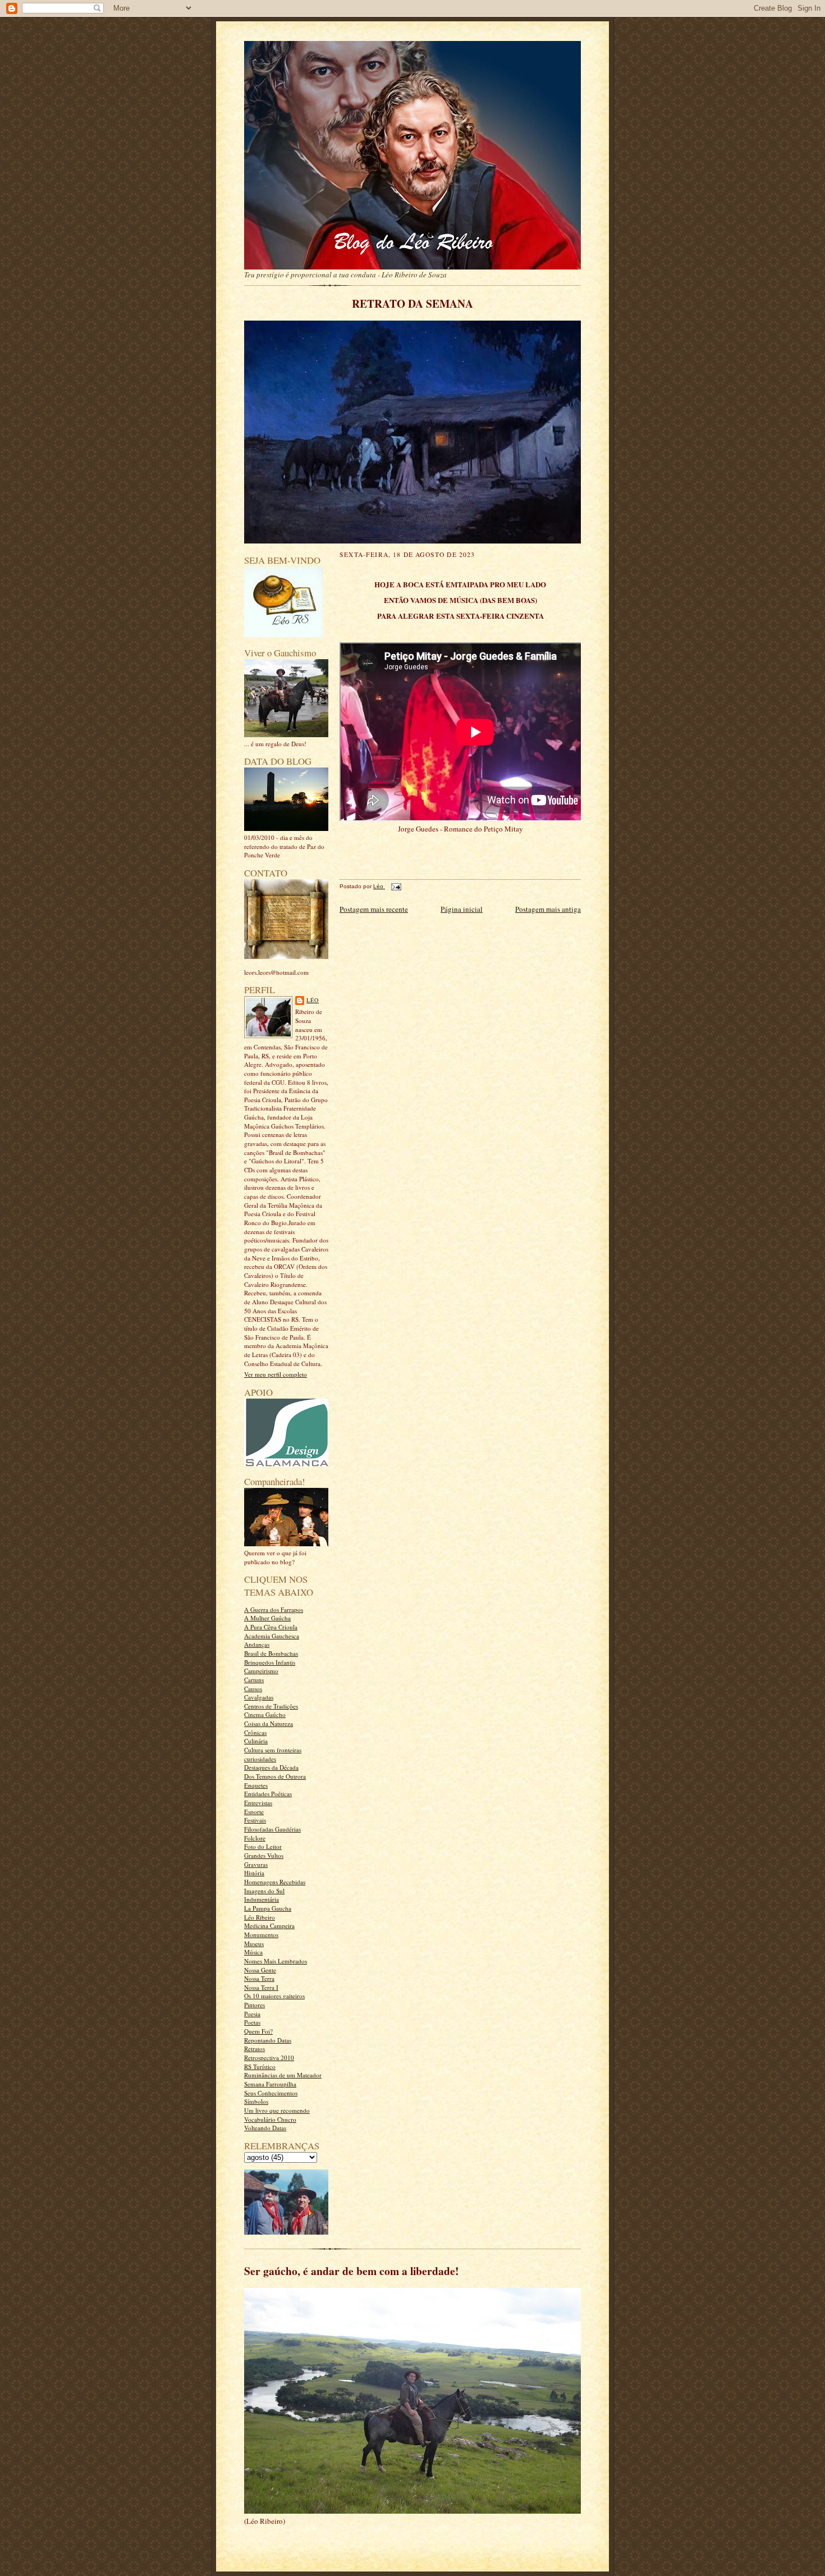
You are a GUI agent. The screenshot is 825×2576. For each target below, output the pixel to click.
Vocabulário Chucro (270, 2119)
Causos (253, 1689)
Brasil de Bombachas (271, 1653)
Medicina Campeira (269, 1926)
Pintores (255, 2005)
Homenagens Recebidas (275, 1882)
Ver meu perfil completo (276, 1374)
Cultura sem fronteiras (273, 1750)
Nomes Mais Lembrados (276, 1961)
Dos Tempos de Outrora (275, 1776)
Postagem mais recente (374, 909)
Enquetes (256, 1785)
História (254, 1873)
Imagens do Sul (264, 1891)
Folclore (255, 1838)
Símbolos (256, 2101)
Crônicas (255, 1732)
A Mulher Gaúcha (267, 1618)
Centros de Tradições (271, 1706)
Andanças (257, 1644)
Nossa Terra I (261, 1987)
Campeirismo (261, 1671)
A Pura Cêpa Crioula (271, 1627)
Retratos (255, 2049)
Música (253, 1952)
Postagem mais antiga (548, 909)
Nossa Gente (260, 1970)
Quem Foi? (258, 2031)
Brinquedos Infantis (270, 1662)
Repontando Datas (268, 2040)
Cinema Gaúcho (265, 1714)
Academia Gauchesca (272, 1636)
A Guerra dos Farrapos (274, 1609)
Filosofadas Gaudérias (272, 1829)
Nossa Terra (259, 1978)
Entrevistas (258, 1803)
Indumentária (262, 1899)
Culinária (256, 1741)
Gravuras (256, 1864)
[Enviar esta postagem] (395, 886)
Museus (254, 1944)
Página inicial (462, 909)
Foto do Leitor (263, 1846)
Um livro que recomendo (277, 2110)
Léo (313, 1000)
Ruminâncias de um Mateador (283, 2075)
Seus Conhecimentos (271, 2093)
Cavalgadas (259, 1697)
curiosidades (260, 1759)
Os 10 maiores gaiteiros (274, 1996)
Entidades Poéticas (268, 1794)
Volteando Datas (265, 2128)
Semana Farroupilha (270, 2084)
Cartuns (254, 1680)
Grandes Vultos (264, 1855)
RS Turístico (260, 2066)
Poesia (252, 2014)
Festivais (255, 1820)
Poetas (252, 2022)
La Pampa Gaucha (268, 1908)
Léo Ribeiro (260, 1917)
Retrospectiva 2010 (269, 2057)
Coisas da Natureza (269, 1723)
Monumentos (261, 1935)
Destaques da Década (271, 1767)
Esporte (254, 1812)
